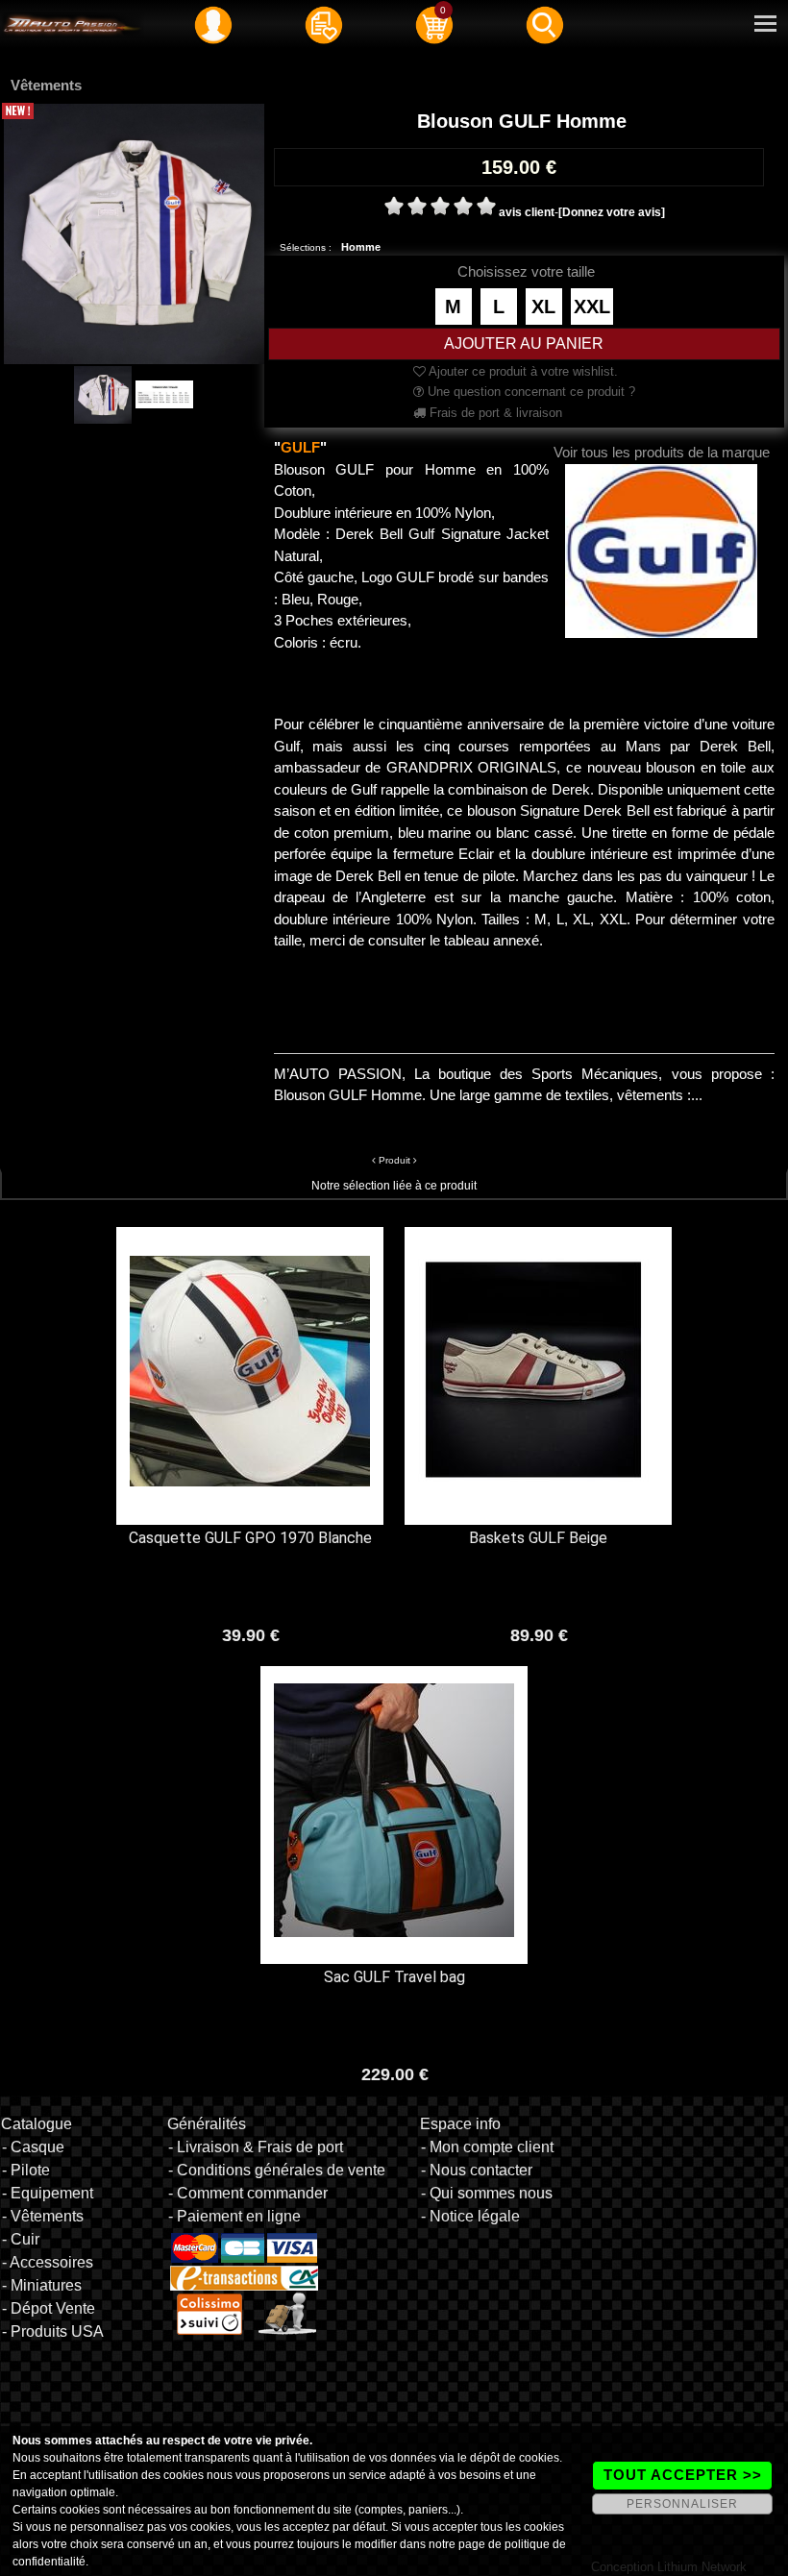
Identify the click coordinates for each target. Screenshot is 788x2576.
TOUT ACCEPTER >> (683, 2475)
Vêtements (46, 85)
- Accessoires (48, 2262)
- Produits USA (53, 2331)
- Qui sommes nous (487, 2193)
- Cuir (21, 2239)
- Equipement (48, 2193)
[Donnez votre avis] (612, 212)
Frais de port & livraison (494, 413)
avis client (527, 212)
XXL (592, 307)
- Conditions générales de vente (277, 2170)
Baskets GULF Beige (538, 1538)
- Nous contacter (477, 2170)
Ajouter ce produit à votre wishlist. (522, 371)
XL (543, 307)
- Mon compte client (487, 2147)
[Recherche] (545, 24)
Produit (394, 1160)
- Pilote (26, 2170)
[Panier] (434, 24)
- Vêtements (43, 2216)
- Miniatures (42, 2285)
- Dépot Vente (49, 2308)
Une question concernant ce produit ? (529, 392)
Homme (361, 247)
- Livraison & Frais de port (256, 2147)
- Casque (33, 2147)
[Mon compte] (213, 24)
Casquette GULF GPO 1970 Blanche (250, 1538)
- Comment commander (248, 2193)
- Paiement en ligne (234, 2216)
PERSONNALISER (682, 2504)
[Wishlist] (324, 24)
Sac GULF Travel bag (394, 1977)
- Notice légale (470, 2216)
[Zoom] (134, 233)
